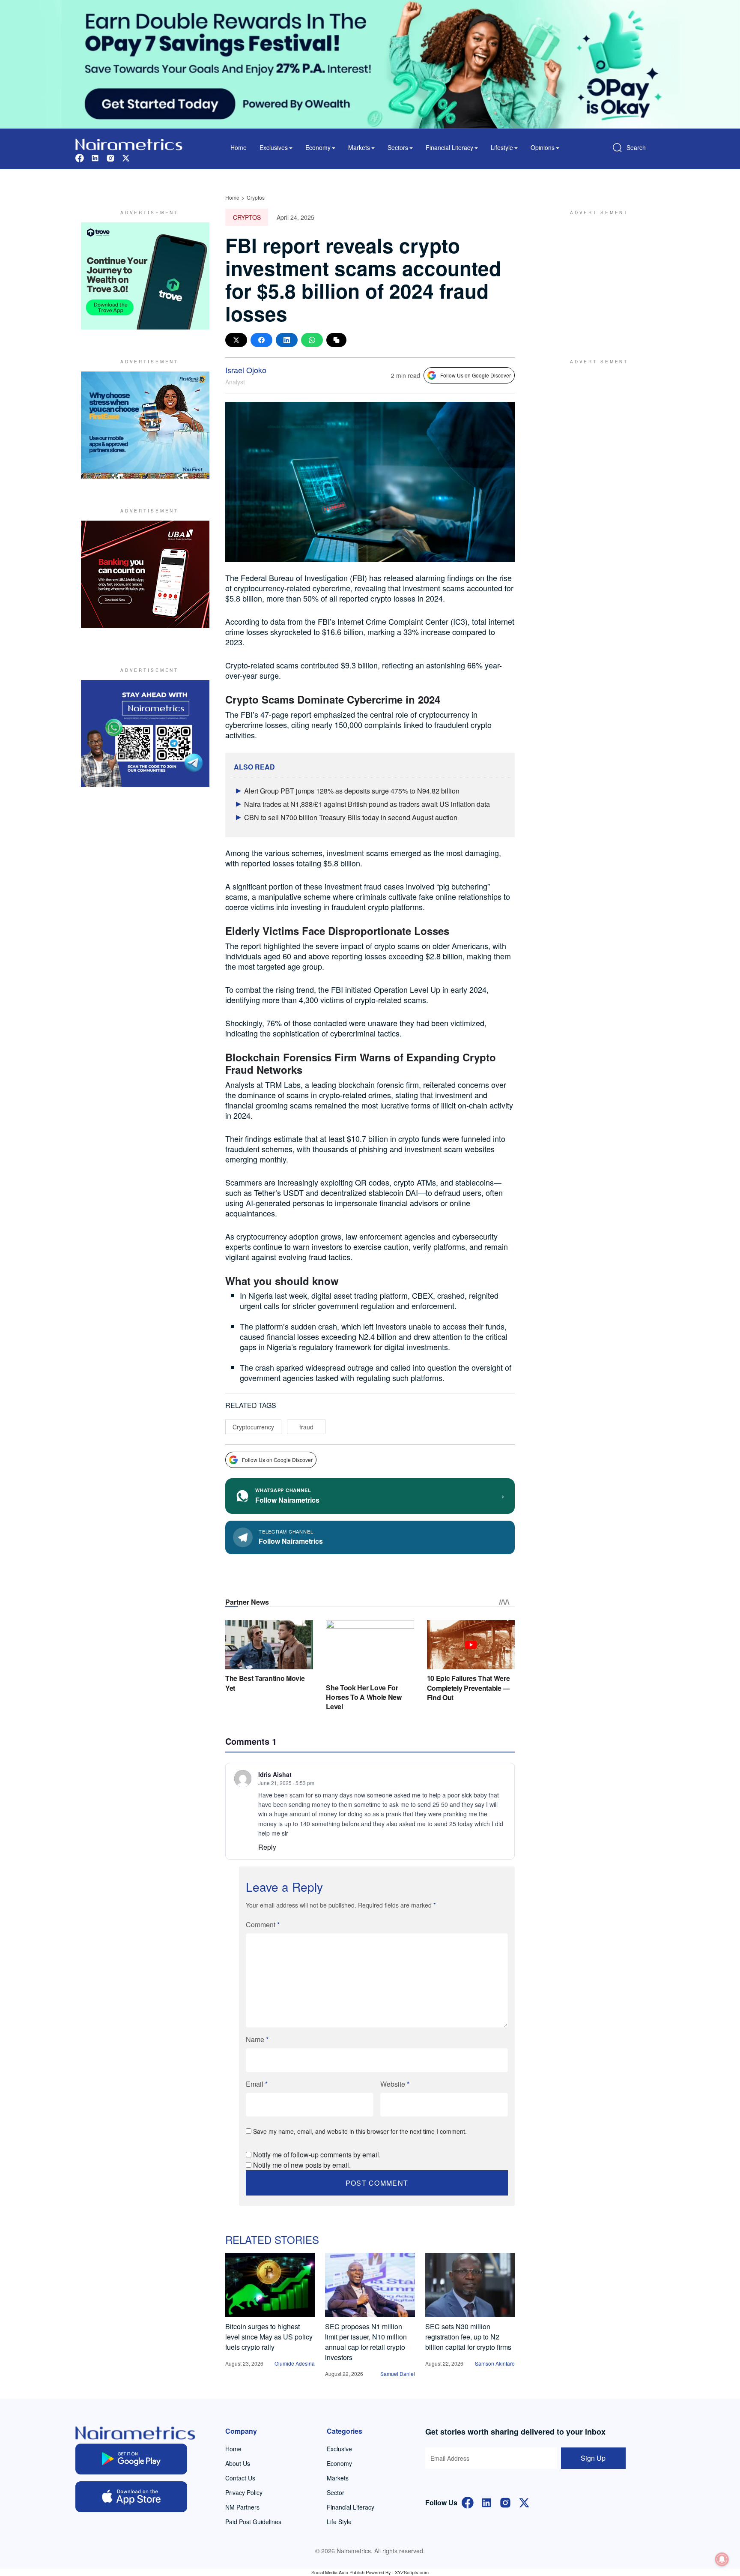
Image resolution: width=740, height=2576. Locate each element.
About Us (238, 2463)
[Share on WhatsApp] (312, 340)
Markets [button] (359, 147)
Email (257, 2084)
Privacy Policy (244, 2492)
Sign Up (593, 2458)
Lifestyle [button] (502, 147)
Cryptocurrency (253, 1427)
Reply (267, 1847)
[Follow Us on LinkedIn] (486, 2502)
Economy (339, 2463)
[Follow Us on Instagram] (505, 2502)
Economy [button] (318, 147)
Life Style (339, 2522)
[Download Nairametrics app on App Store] (131, 2497)
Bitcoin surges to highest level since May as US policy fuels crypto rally (269, 2337)
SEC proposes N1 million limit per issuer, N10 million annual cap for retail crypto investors (366, 2342)
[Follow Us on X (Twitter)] (524, 2502)
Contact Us (240, 2478)
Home (239, 147)
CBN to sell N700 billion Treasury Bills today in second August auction (351, 817)
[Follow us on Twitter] (126, 157)
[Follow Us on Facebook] (468, 2502)
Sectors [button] (398, 147)
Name (257, 2039)
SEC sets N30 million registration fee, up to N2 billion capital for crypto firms (468, 2337)
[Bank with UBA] (145, 574)
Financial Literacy (351, 2507)
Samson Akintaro (495, 2363)
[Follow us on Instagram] (110, 157)
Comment (263, 1925)
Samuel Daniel (398, 2374)
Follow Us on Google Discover (476, 375)
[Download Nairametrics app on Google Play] (131, 2459)
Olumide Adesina (295, 2363)
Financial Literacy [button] (449, 147)
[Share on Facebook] (261, 340)
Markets (338, 2478)
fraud (306, 1427)
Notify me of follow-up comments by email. (317, 2155)
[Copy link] (336, 340)
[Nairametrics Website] (129, 143)
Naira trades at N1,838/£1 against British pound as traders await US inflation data (367, 804)
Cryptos (256, 197)
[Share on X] (236, 340)
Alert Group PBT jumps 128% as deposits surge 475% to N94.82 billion (352, 791)
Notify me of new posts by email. (302, 2165)
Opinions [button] (543, 147)
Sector (336, 2492)
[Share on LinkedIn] (287, 340)
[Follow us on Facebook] (80, 157)
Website (395, 2084)
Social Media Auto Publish (338, 2572)
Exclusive (339, 2449)
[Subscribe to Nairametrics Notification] (722, 2559)
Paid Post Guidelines (253, 2522)
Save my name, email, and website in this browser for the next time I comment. (360, 2131)
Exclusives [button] (274, 147)
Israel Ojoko (246, 370)
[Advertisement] (595, 276)
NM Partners (242, 2507)
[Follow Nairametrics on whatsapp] (145, 734)
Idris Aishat (275, 1774)
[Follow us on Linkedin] (95, 157)
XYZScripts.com (412, 2572)
